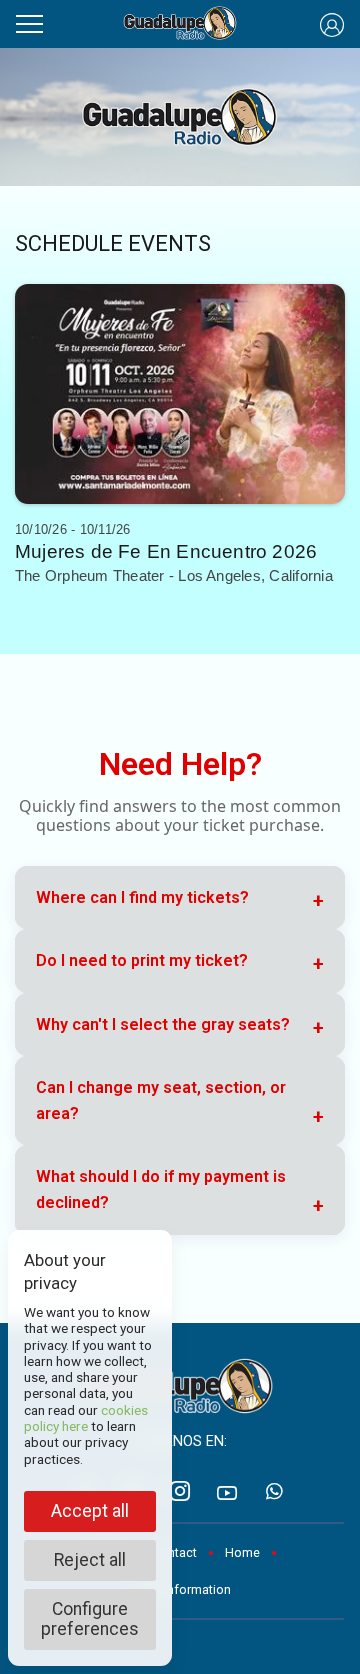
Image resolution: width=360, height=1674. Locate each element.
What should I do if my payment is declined (161, 1189)
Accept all (90, 1511)
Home (242, 1552)
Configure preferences (90, 1619)
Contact (174, 1552)
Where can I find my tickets (142, 897)
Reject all (90, 1560)
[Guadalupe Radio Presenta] (180, 23)
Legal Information (180, 1589)
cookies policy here (86, 1418)
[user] (332, 24)
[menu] (29, 21)
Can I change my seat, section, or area (161, 1100)
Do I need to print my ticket (142, 960)
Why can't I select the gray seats (163, 1024)
